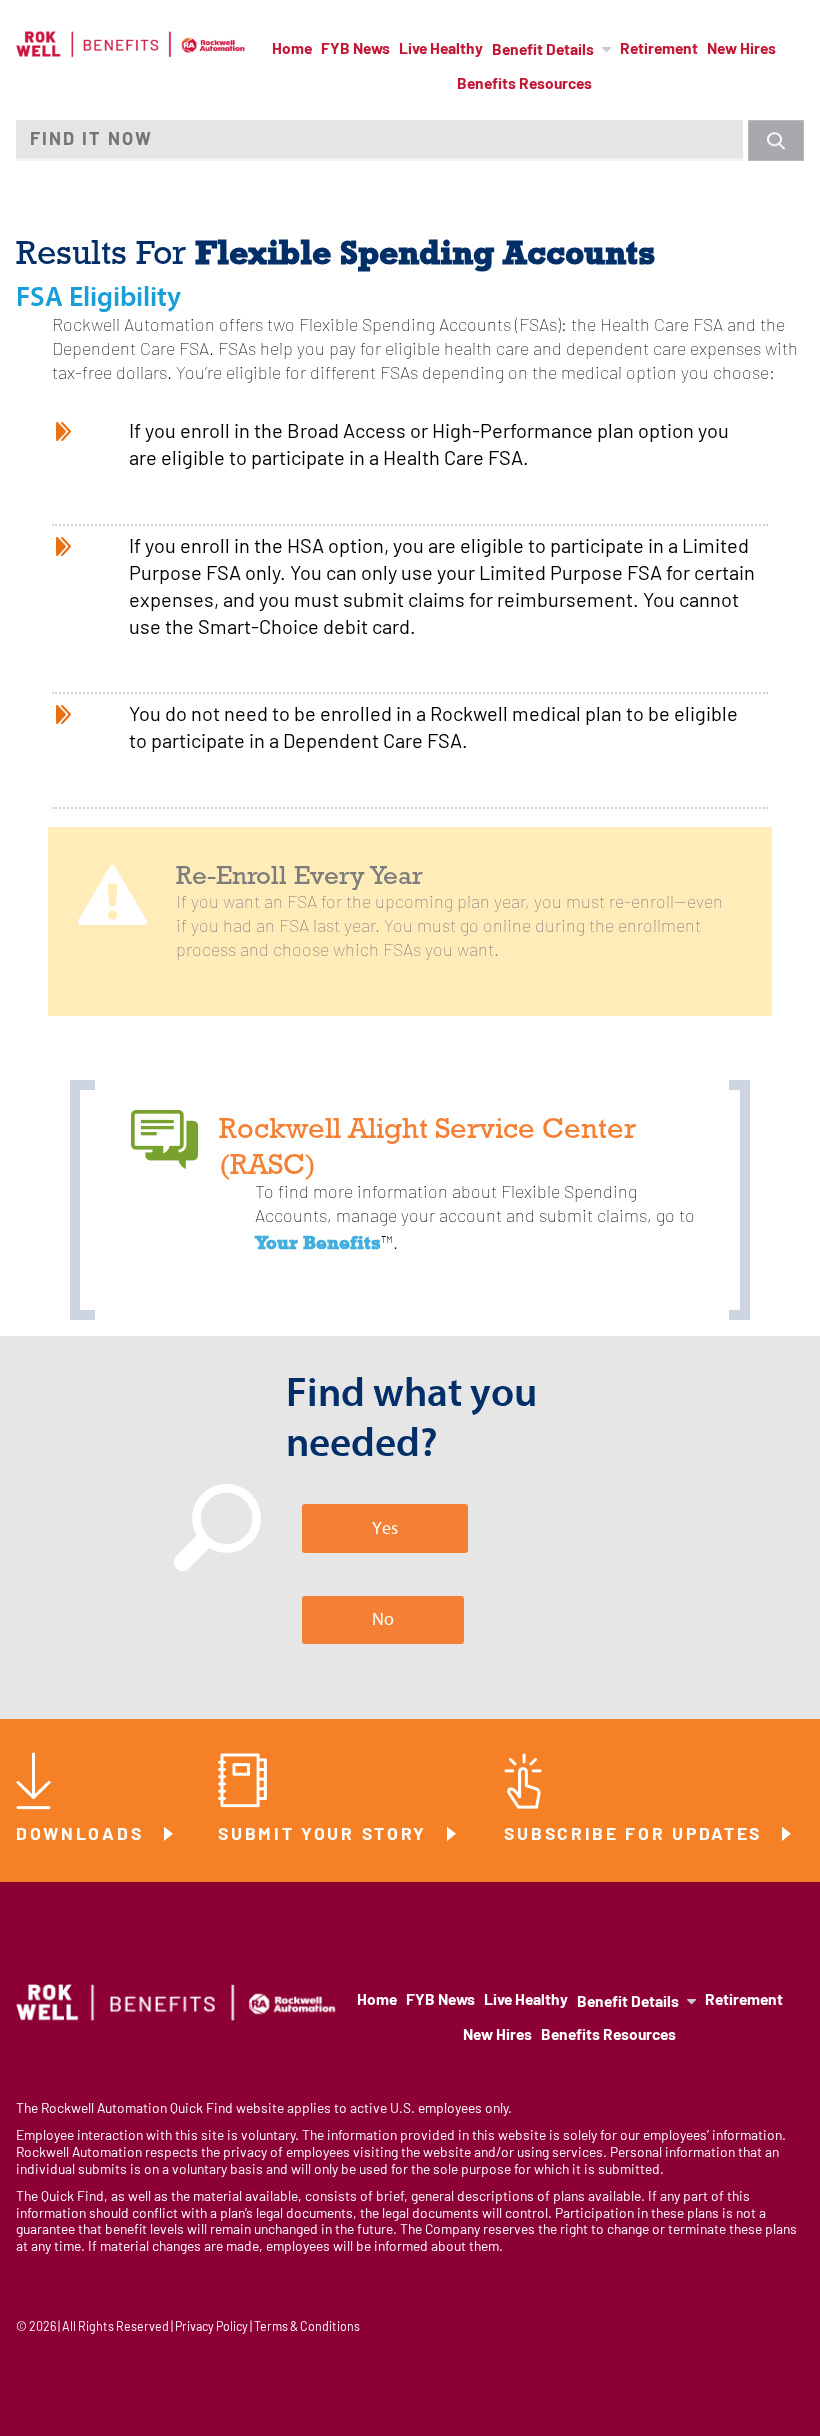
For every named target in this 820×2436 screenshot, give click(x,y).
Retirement (659, 50)
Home (292, 50)
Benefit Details (543, 51)
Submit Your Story (326, 1835)
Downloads (83, 1835)
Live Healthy (441, 50)
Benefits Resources (524, 85)
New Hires (741, 50)
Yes (385, 1528)
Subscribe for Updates (636, 1835)
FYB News (355, 50)
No (383, 1619)
